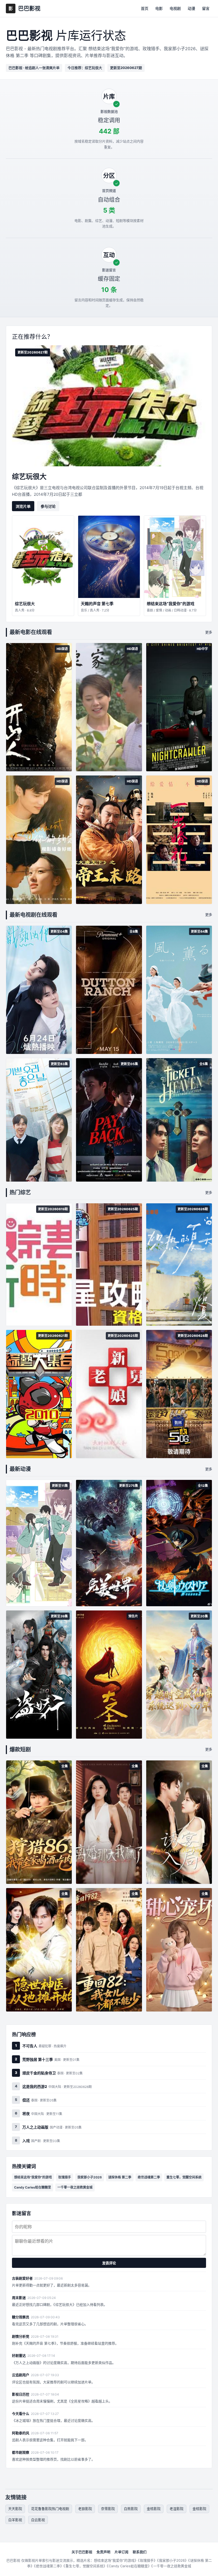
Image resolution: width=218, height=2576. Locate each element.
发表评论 (109, 2263)
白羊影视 (15, 2520)
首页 (145, 8)
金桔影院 (154, 2509)
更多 (209, 632)
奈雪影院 (108, 2509)
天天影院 (15, 2509)
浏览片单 (23, 506)
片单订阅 (121, 2552)
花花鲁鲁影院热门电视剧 (50, 2509)
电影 (159, 8)
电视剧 (175, 8)
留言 (206, 8)
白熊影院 (131, 2509)
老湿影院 (177, 2509)
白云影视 (38, 2520)
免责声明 (103, 2552)
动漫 (191, 8)
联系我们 (140, 2552)
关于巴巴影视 (82, 2552)
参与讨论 (48, 506)
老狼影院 (85, 2509)
